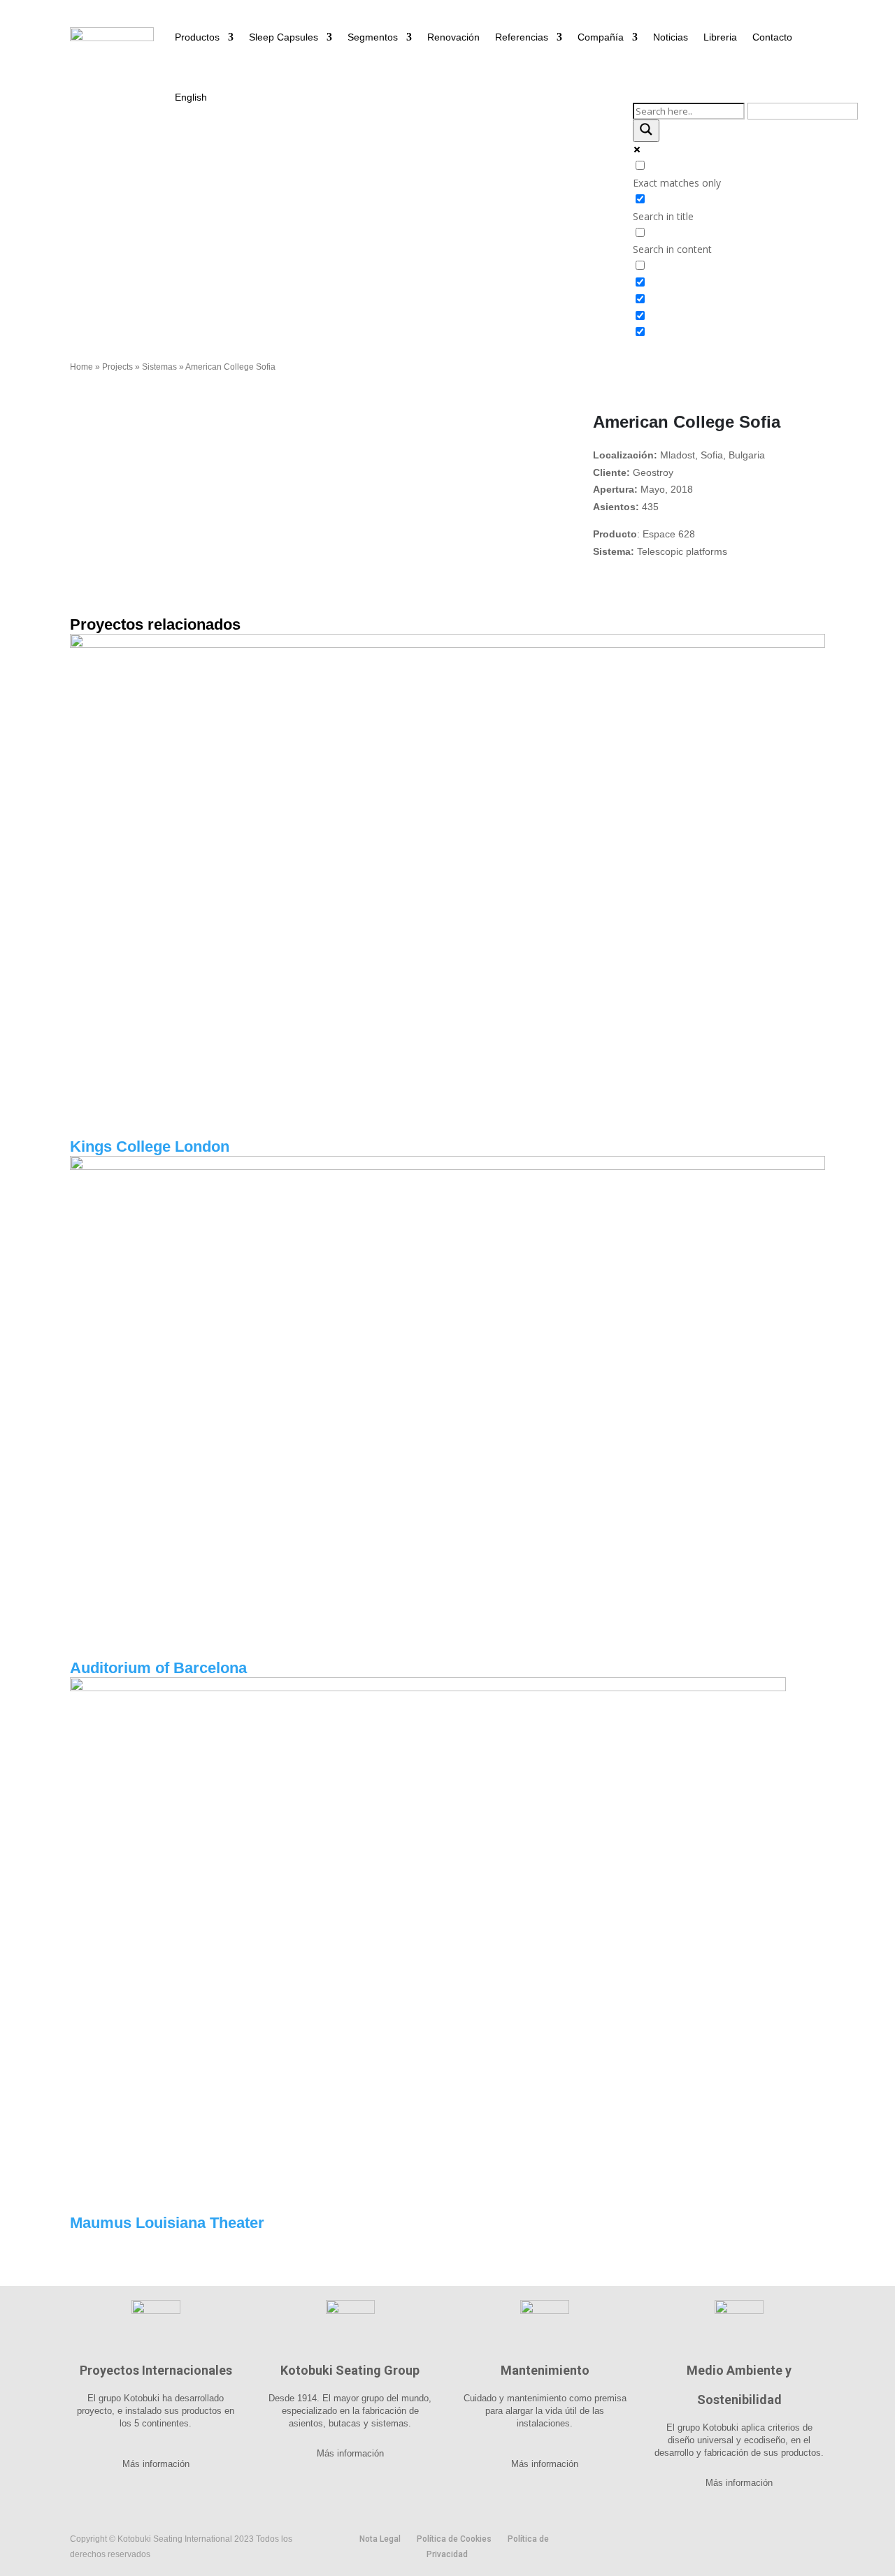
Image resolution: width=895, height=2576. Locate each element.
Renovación (453, 37)
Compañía (601, 37)
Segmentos (373, 37)
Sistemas (159, 367)
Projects (117, 367)
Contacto (772, 37)
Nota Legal (380, 2539)
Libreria (720, 37)
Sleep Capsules (284, 37)
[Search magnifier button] (646, 131)
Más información (156, 2464)
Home (81, 367)
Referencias (522, 37)
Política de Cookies (454, 2539)
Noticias (671, 37)
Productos (197, 37)
